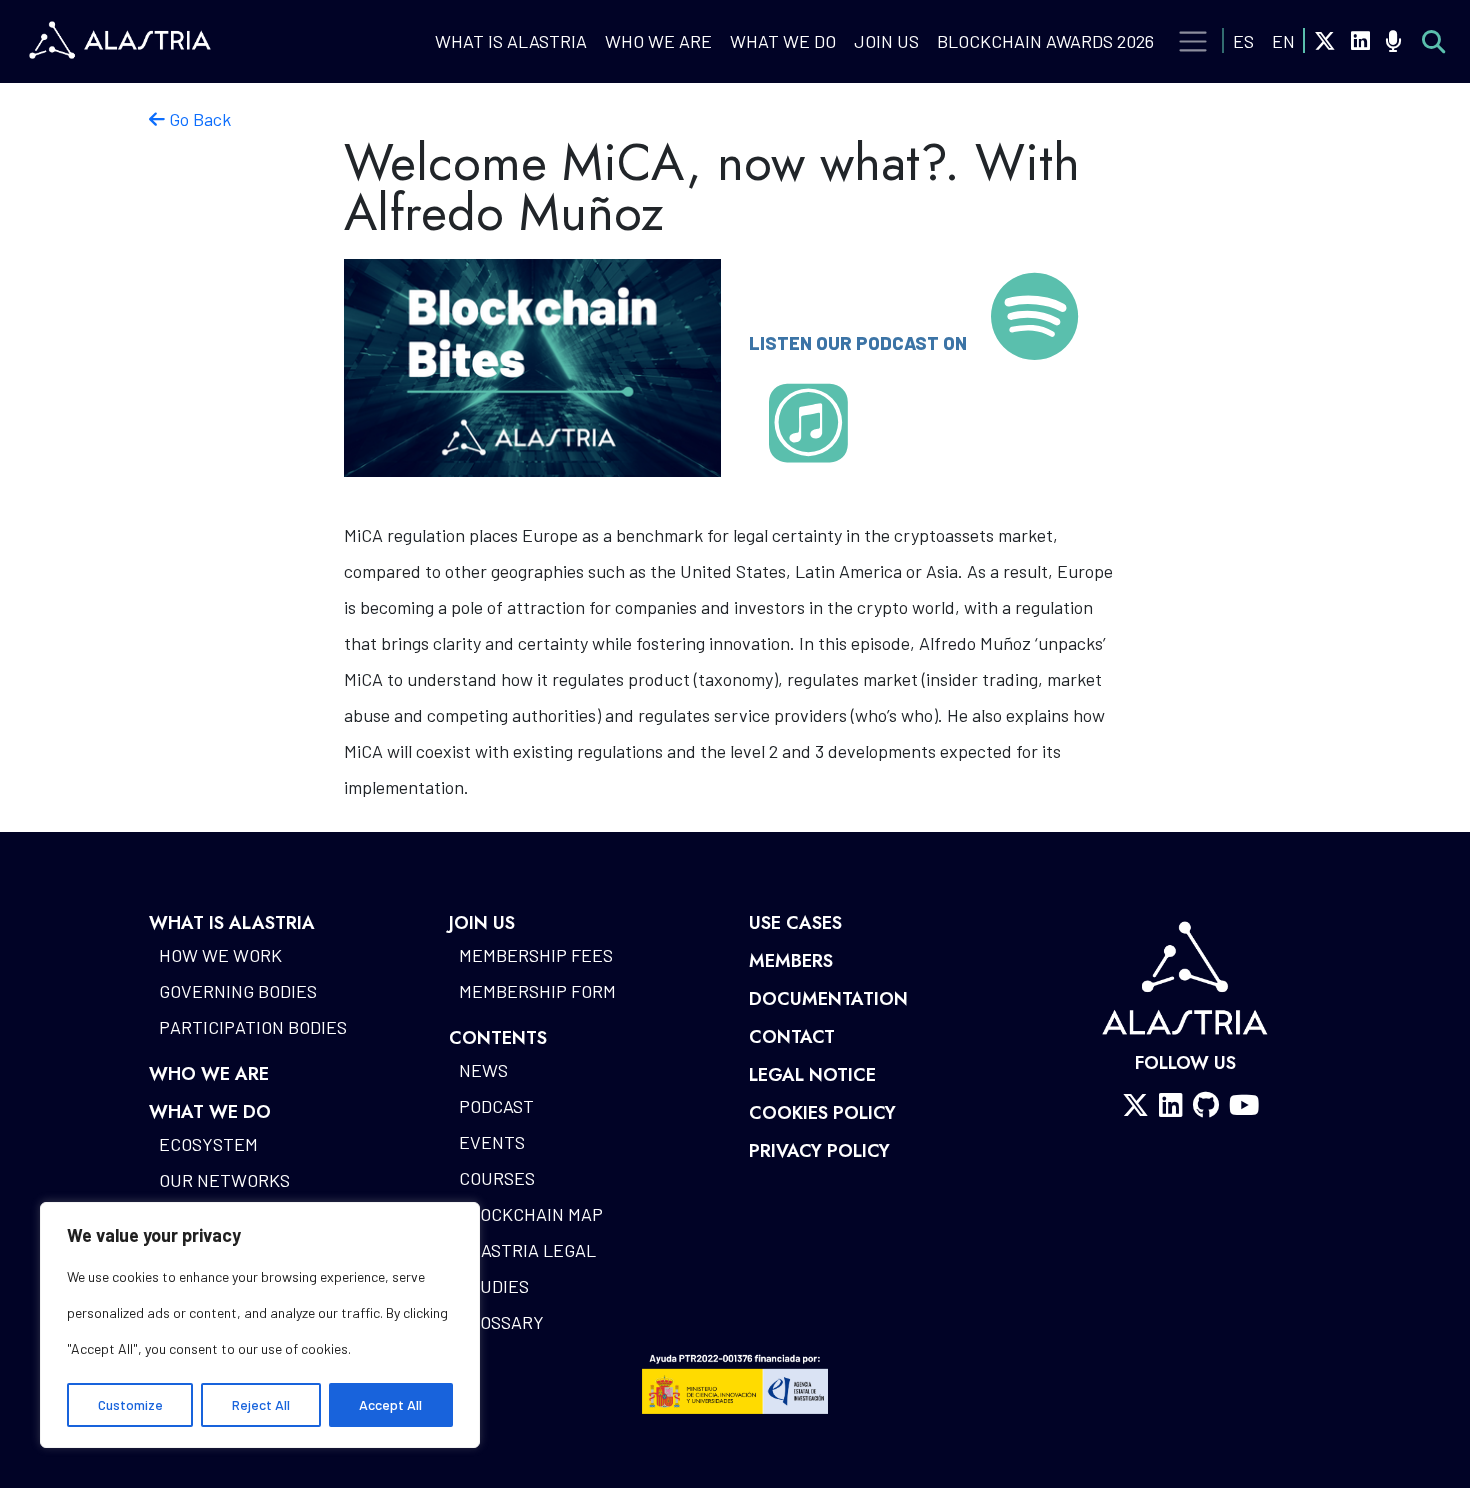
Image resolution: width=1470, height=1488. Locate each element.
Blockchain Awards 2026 (1045, 41)
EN (1283, 41)
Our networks (224, 1180)
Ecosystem (208, 1144)
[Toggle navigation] (1193, 42)
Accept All (390, 1404)
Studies (494, 1286)
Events (492, 1142)
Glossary (501, 1322)
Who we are (658, 41)
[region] (260, 1325)
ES (1243, 41)
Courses (497, 1178)
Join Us (886, 41)
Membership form (537, 991)
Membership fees (536, 955)
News (483, 1070)
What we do (783, 41)
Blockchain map (531, 1214)
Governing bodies (238, 991)
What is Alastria (511, 41)
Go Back (198, 119)
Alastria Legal (527, 1250)
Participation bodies (253, 1027)
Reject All (261, 1404)
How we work (220, 955)
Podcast (496, 1106)
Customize (130, 1404)
